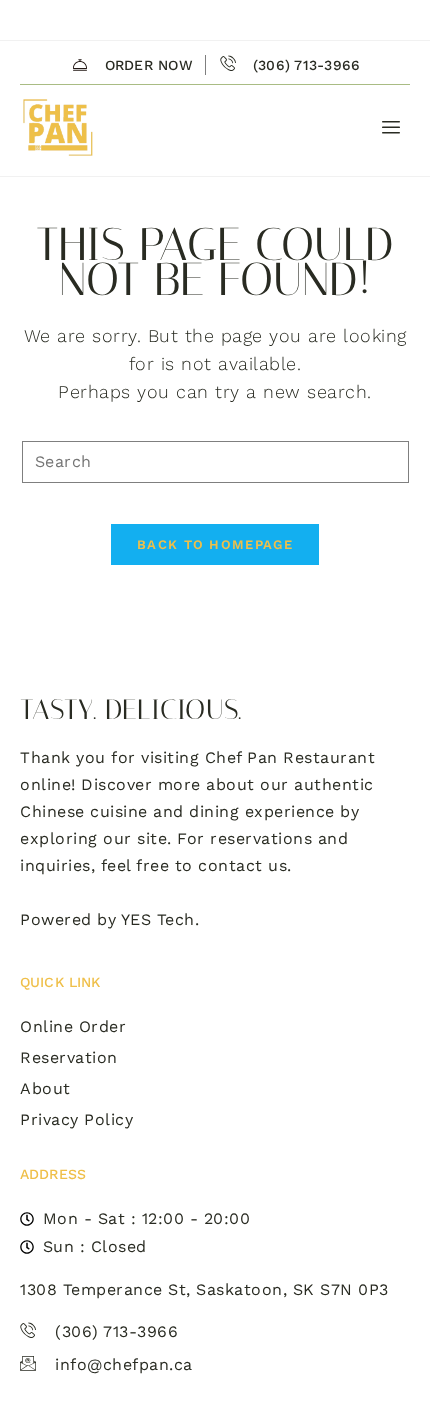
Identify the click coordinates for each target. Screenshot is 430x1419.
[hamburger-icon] (387, 128)
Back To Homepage (215, 544)
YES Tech (158, 919)
